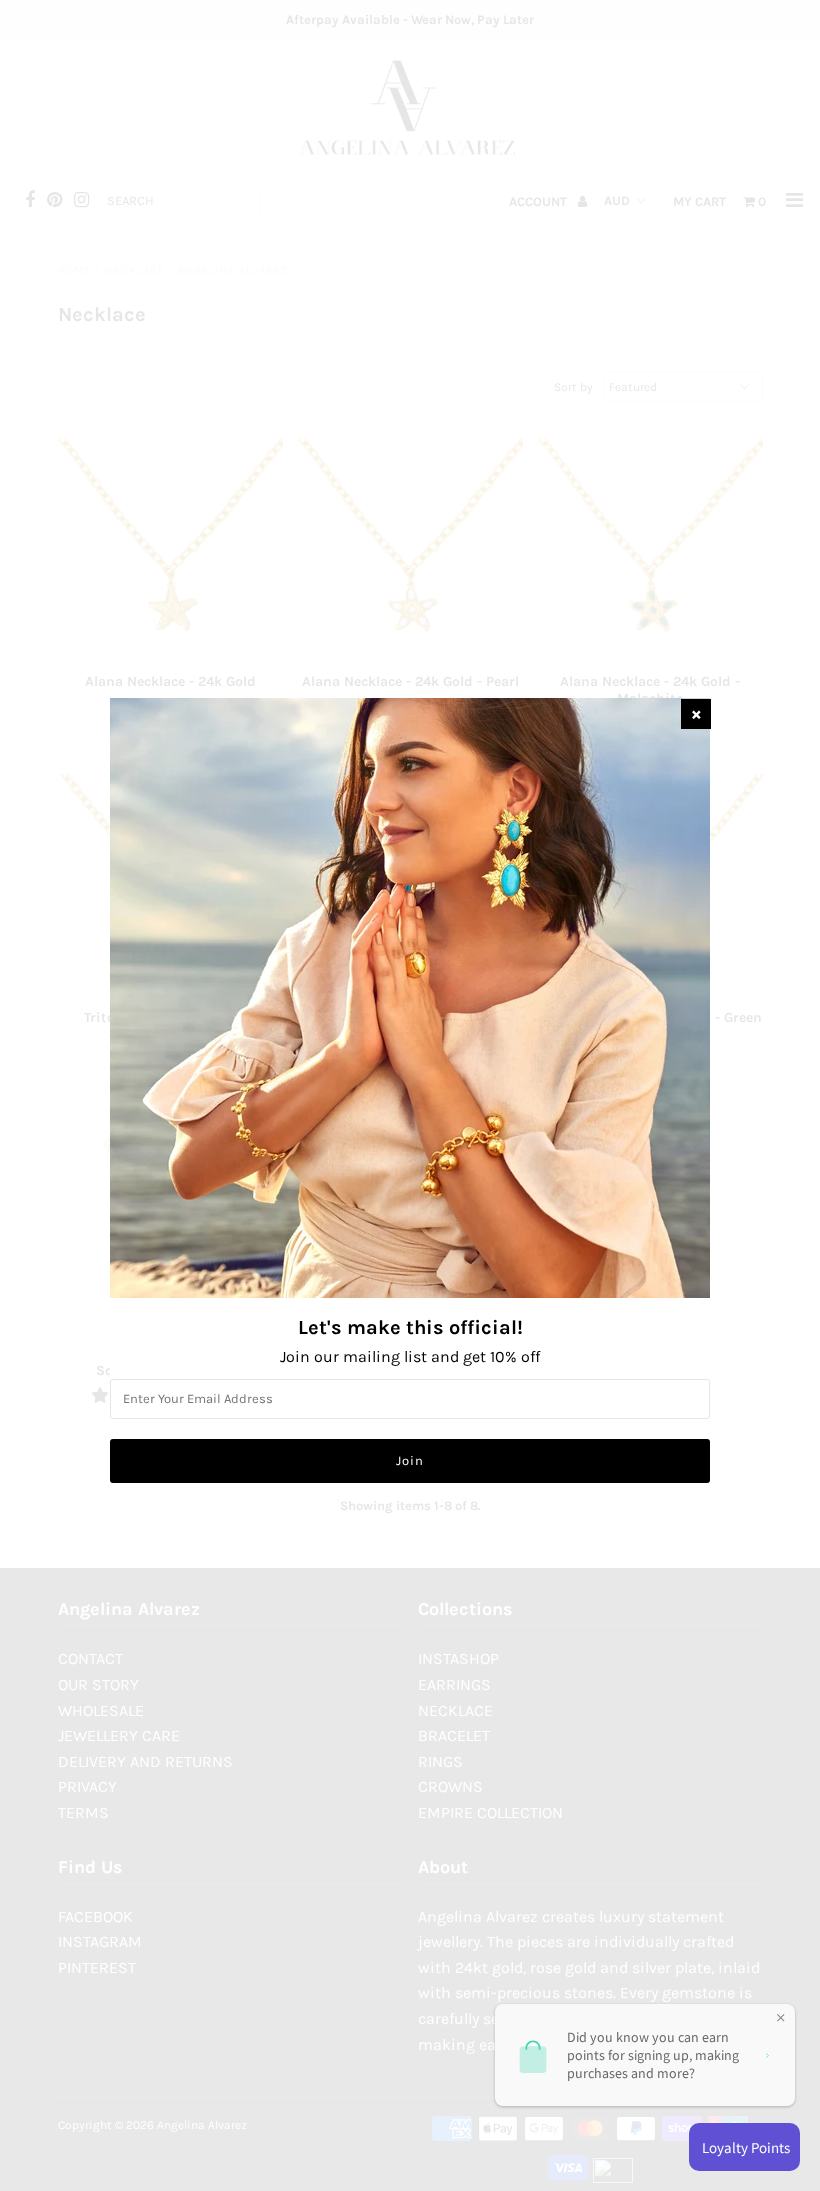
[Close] (696, 714)
